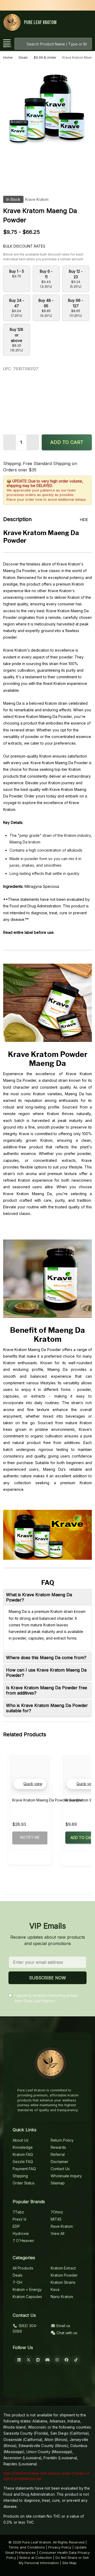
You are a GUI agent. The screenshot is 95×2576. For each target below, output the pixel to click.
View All (58, 2233)
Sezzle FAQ (23, 2162)
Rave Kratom (62, 2226)
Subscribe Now (47, 1978)
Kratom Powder (64, 2275)
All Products (23, 2268)
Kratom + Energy (27, 2289)
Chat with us (66, 2333)
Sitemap (58, 2183)
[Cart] (87, 23)
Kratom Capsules (27, 2297)
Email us (63, 2326)
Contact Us (60, 2169)
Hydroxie (21, 2233)
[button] (30, 1784)
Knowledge (23, 2147)
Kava (55, 2289)
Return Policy (62, 2140)
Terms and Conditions (27, 2547)
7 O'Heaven (23, 2241)
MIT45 (56, 2219)
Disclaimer (60, 2162)
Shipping (20, 2176)
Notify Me (30, 1837)
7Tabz (18, 2212)
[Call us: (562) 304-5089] (77, 23)
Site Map (69, 2563)
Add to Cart (67, 442)
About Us (21, 2140)
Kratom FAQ (23, 2154)
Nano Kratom (62, 2297)
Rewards (58, 2147)
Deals (18, 2275)
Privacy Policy (60, 2547)
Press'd (19, 2219)
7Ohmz (57, 2212)
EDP (16, 2226)
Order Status (24, 2183)
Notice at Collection (36, 2558)
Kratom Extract (63, 2268)
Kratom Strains (63, 2282)
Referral (58, 2154)
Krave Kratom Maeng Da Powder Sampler (48, 1800)
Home (8, 57)
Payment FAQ (24, 2169)
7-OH (17, 2282)
